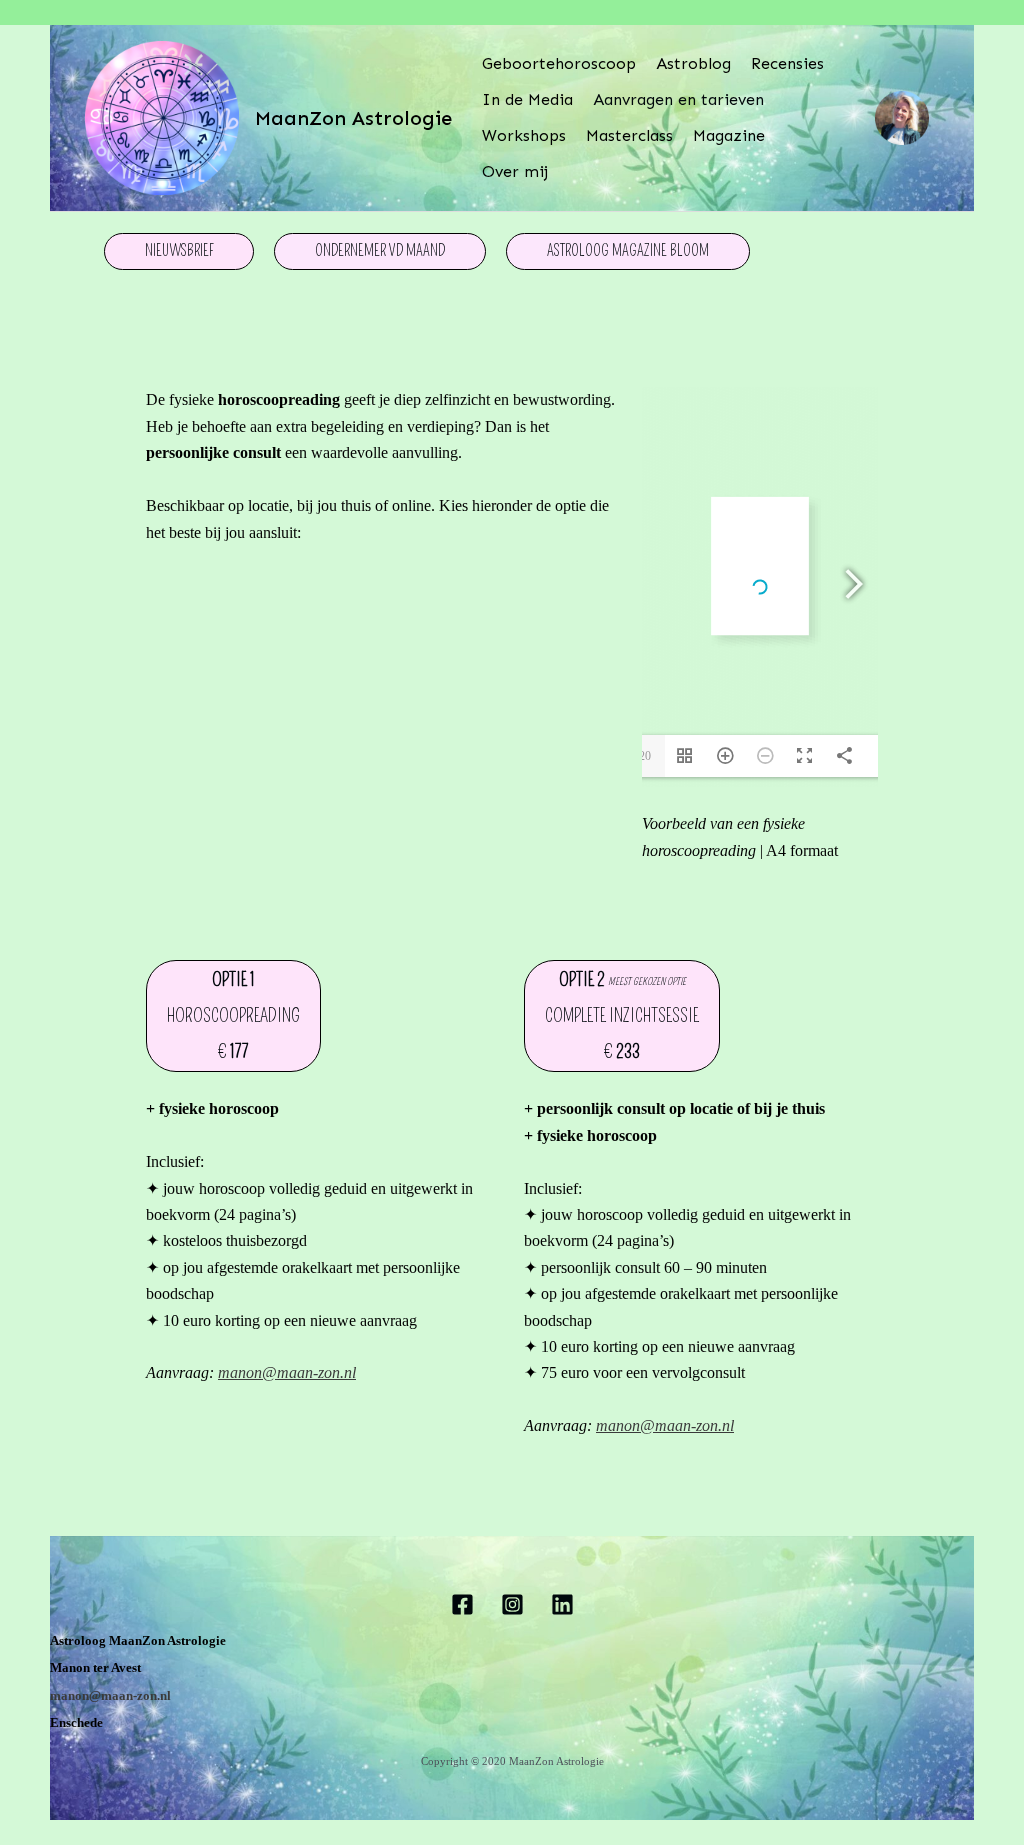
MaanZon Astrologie (353, 118)
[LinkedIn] (562, 1604)
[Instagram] (512, 1604)
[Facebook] (462, 1604)
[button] (179, 251)
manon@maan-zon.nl (287, 1372)
